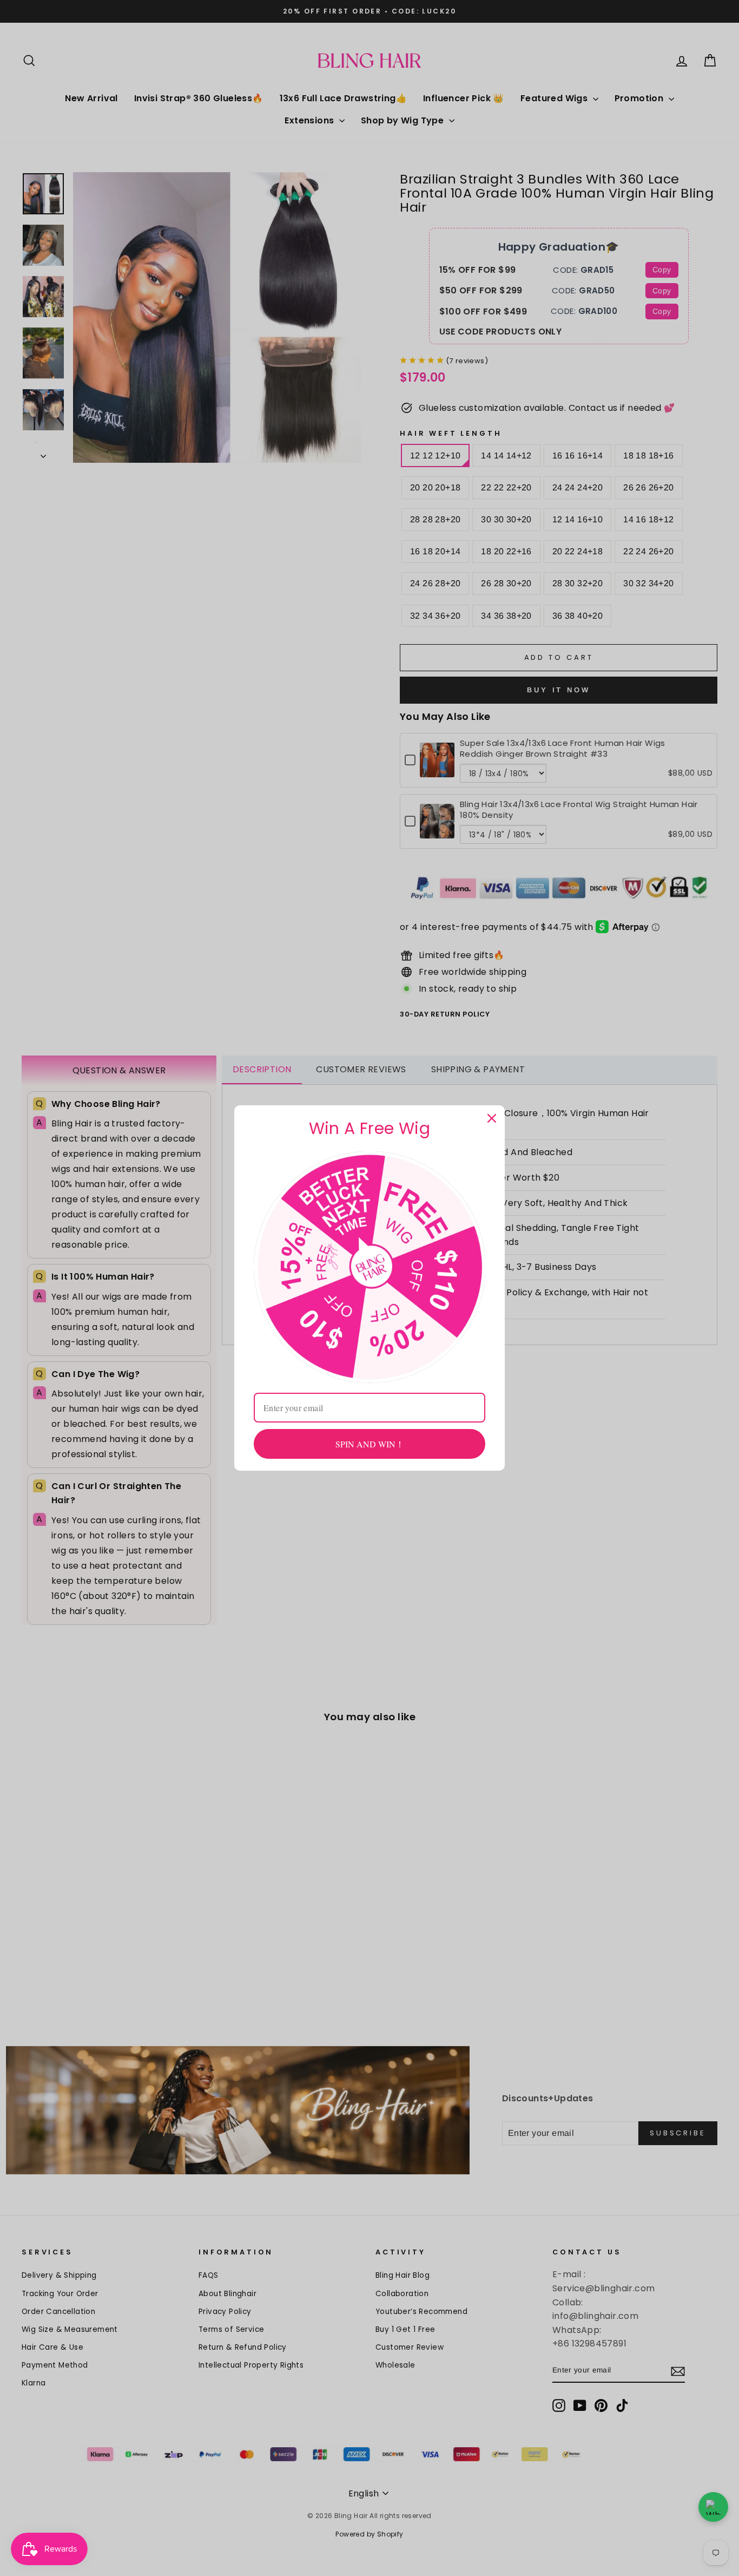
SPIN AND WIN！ (370, 1444)
